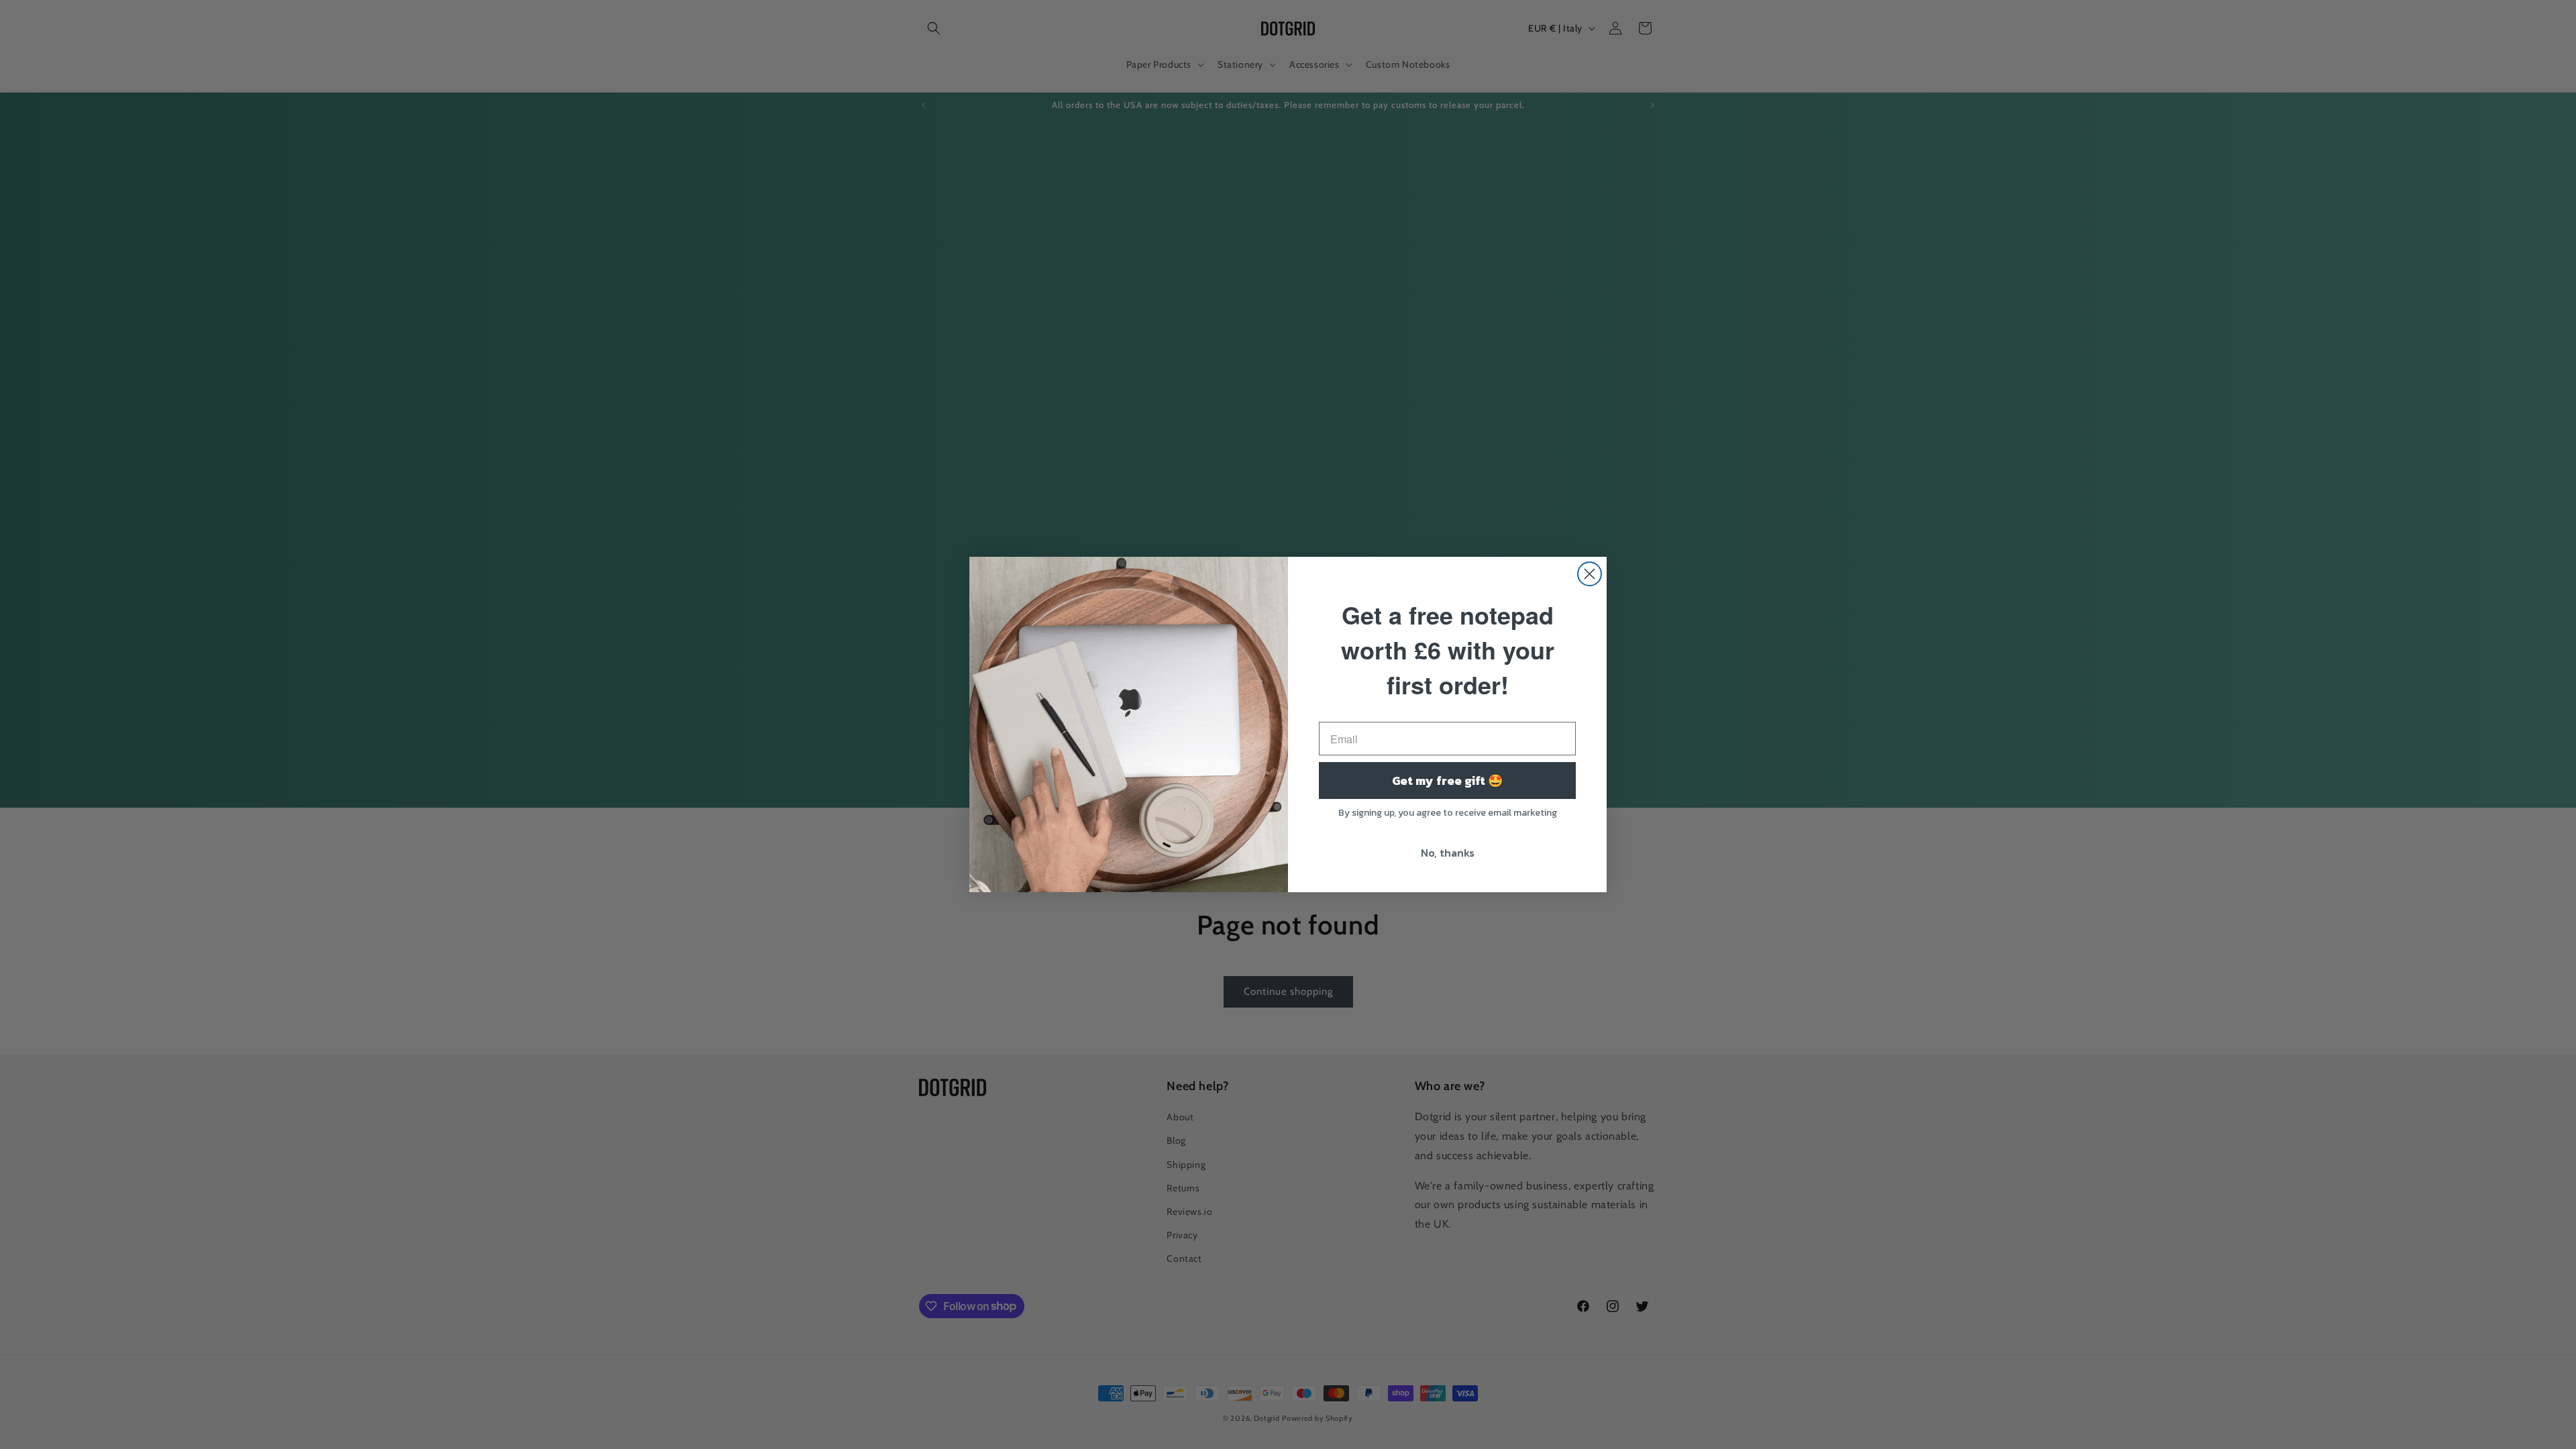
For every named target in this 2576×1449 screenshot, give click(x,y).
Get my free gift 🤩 (1447, 781)
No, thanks (1448, 853)
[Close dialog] (1590, 574)
